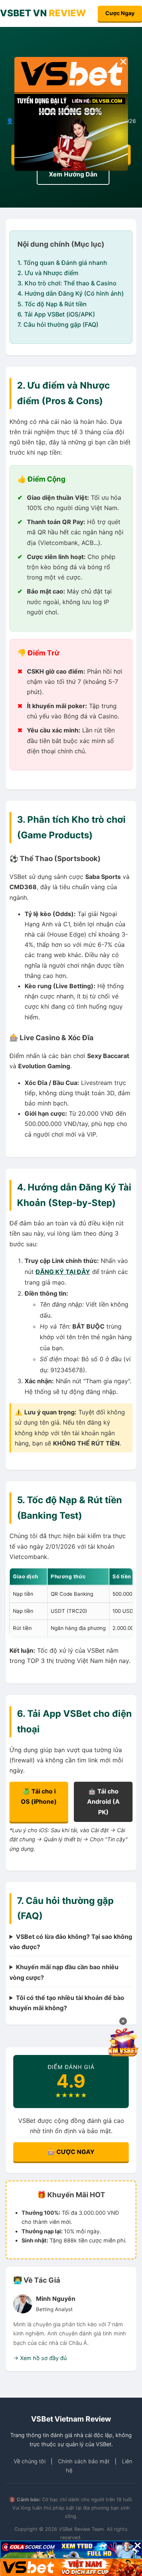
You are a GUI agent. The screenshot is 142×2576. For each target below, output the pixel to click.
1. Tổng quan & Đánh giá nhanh (62, 263)
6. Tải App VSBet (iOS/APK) (56, 314)
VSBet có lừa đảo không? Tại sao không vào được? (71, 1942)
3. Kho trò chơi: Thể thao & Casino (67, 283)
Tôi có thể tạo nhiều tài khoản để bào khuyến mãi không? (67, 2003)
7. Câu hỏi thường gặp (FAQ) (58, 324)
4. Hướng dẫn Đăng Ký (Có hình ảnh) (71, 293)
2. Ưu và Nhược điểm (48, 273)
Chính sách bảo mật (84, 2461)
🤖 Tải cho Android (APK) (103, 1801)
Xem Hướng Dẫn (73, 174)
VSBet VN (43, 13)
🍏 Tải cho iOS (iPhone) (39, 1796)
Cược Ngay (120, 13)
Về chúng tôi (30, 2461)
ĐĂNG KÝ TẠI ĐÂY (63, 1272)
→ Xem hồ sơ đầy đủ (40, 2358)
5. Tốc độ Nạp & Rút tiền (52, 304)
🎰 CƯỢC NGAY (71, 2152)
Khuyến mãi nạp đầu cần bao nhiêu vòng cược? (64, 1972)
